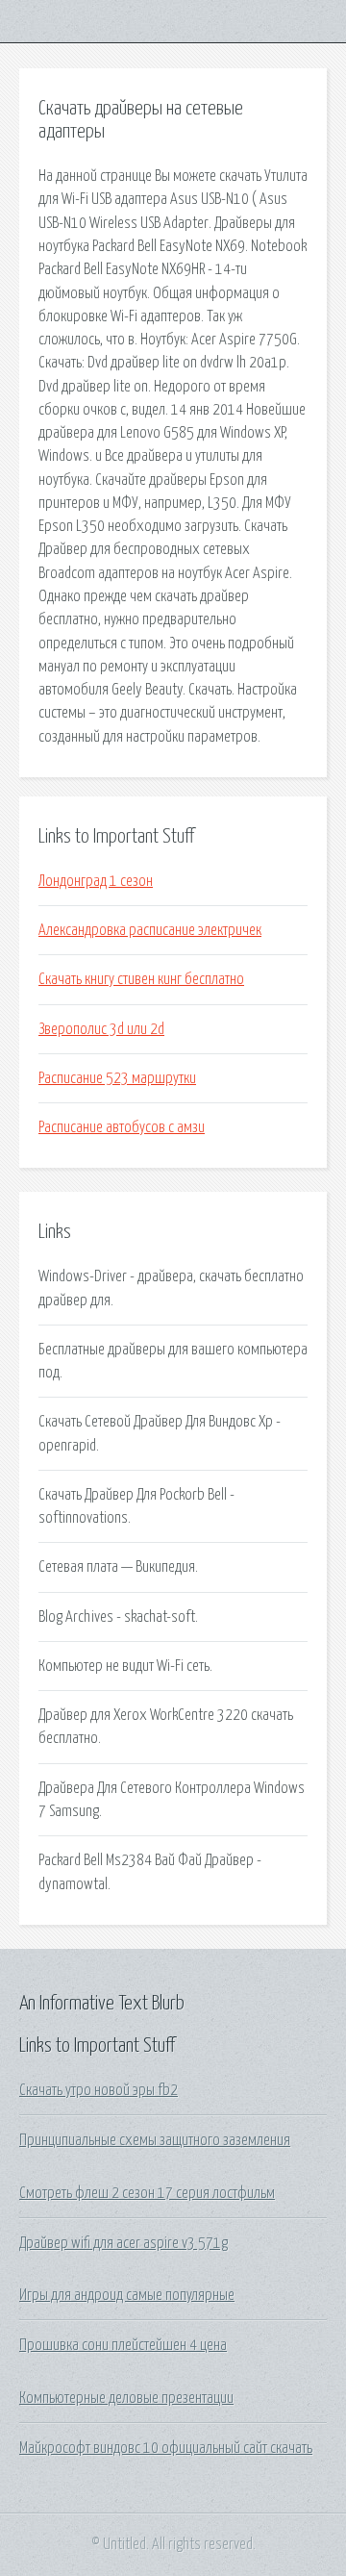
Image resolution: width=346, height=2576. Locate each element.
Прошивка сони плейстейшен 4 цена (123, 2345)
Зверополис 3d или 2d (101, 1029)
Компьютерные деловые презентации (126, 2398)
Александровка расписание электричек (150, 930)
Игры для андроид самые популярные (127, 2295)
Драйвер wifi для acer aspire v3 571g (124, 2243)
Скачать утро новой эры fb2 (99, 2090)
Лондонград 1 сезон (96, 881)
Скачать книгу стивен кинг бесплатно (141, 979)
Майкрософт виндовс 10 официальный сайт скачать (166, 2448)
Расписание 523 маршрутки (117, 1078)
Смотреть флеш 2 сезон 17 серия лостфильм (147, 2193)
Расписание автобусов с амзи (122, 1127)
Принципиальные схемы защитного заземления (155, 2140)
